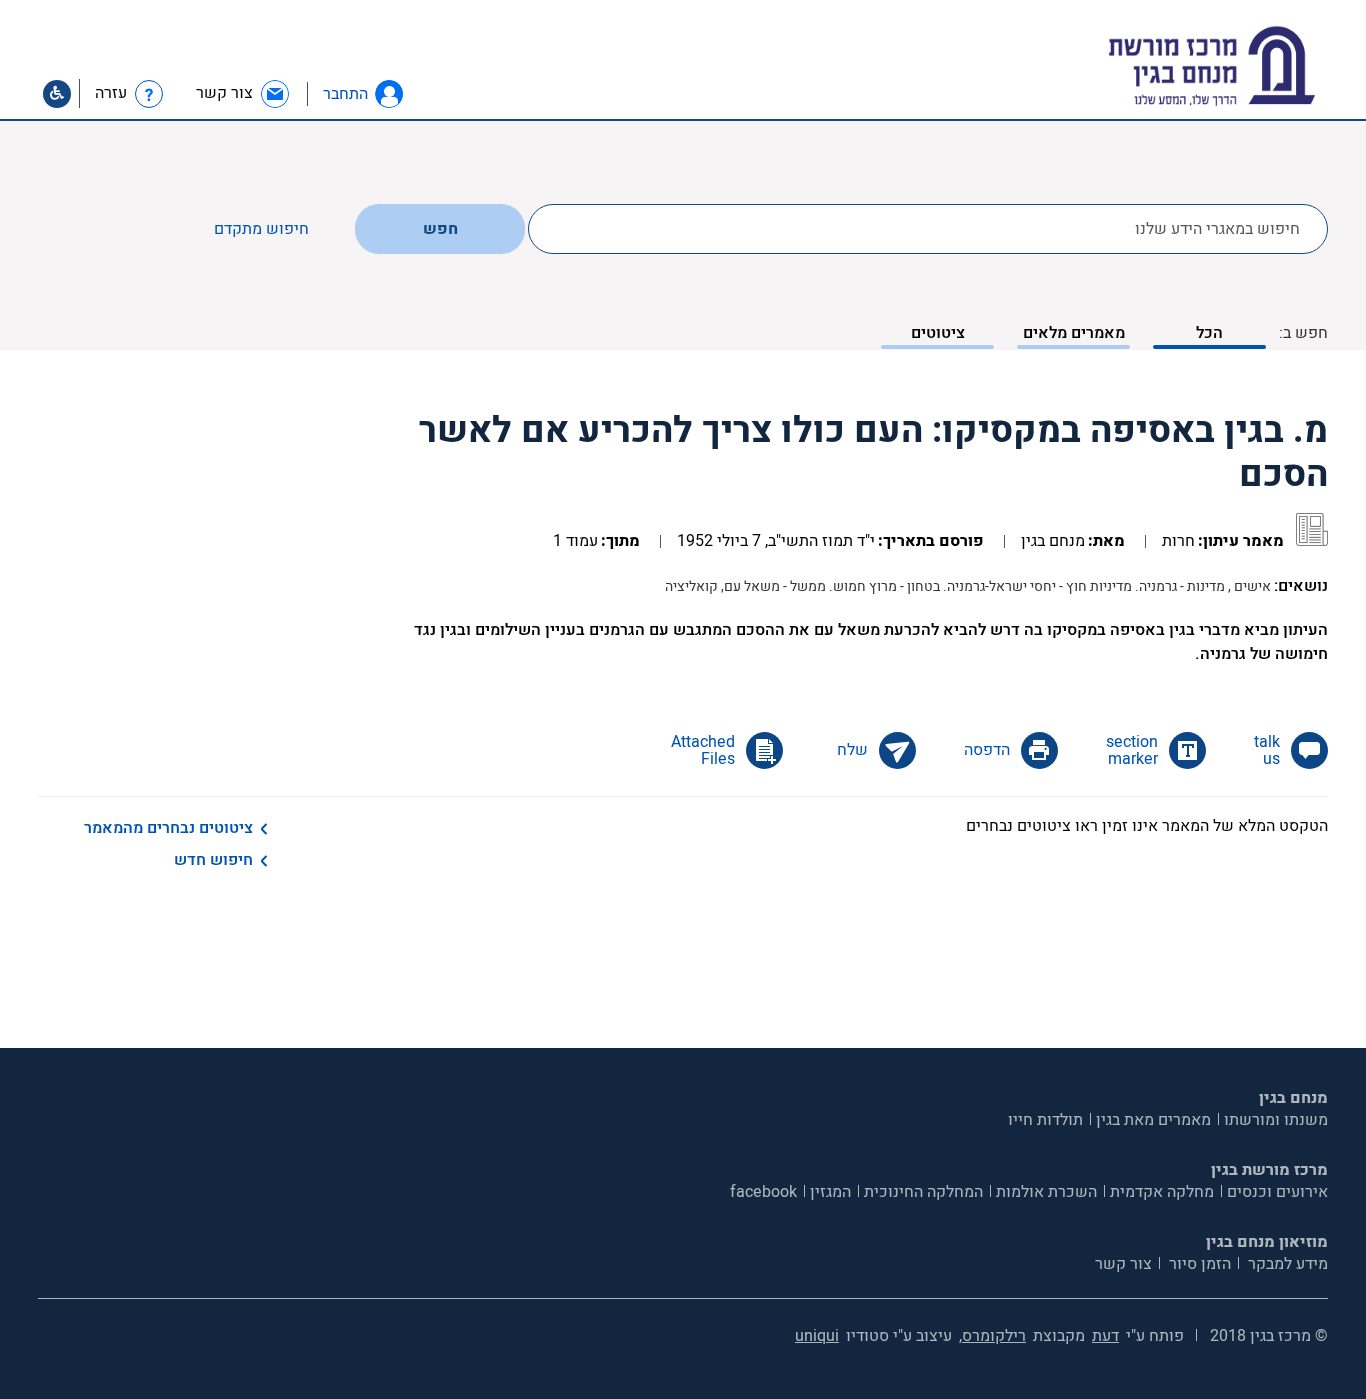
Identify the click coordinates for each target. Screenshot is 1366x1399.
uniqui (817, 1336)
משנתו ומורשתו (1276, 1120)
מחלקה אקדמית (1162, 1192)
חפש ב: (1303, 333)
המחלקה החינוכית (923, 1192)
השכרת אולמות (1046, 1192)
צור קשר (1123, 1264)
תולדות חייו (1045, 1120)
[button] (389, 94)
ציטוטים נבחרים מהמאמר (168, 828)
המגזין (830, 1192)
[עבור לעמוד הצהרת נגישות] (57, 94)
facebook (763, 1192)
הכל (1209, 333)
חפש (440, 229)
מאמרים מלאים (1074, 333)
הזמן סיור (1198, 1264)
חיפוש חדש (213, 860)
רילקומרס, (992, 1336)
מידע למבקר (1286, 1264)
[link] (243, 93)
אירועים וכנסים (1277, 1192)
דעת (1105, 1336)
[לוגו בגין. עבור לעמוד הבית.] (1246, 66)
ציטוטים (938, 333)
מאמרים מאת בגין (1153, 1120)
